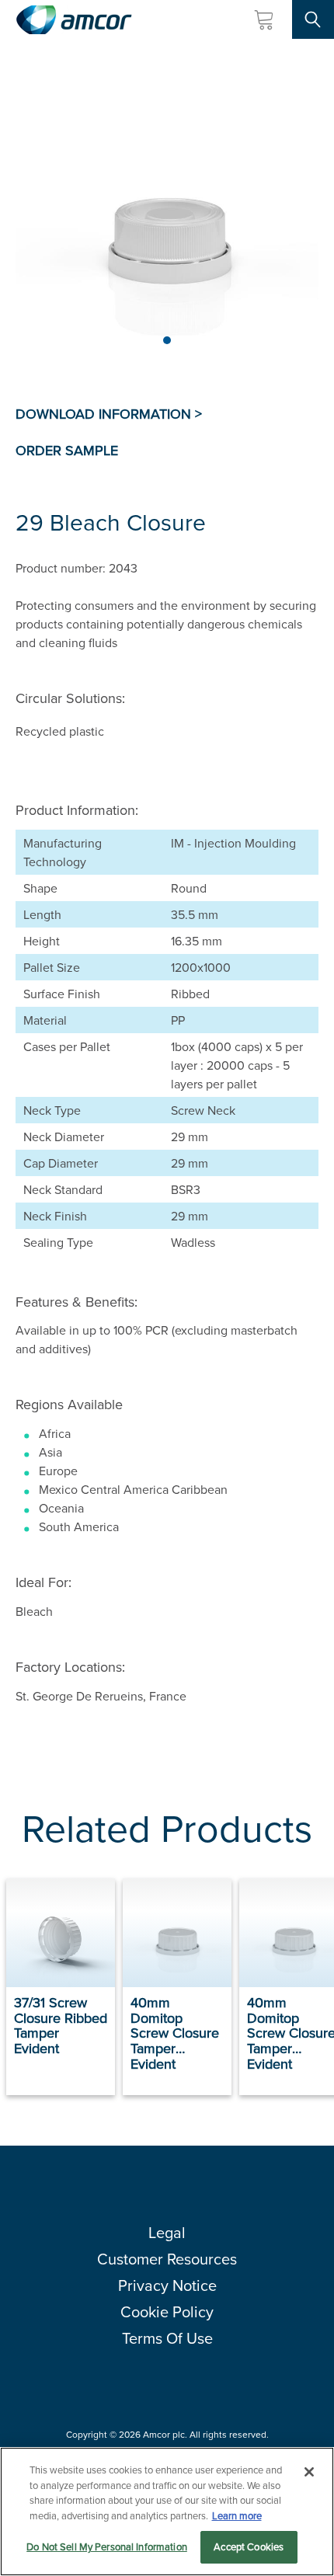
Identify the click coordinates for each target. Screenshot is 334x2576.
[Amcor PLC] (74, 20)
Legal (167, 2232)
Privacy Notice (167, 2285)
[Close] (309, 2472)
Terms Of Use (167, 2338)
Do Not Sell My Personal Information (107, 2546)
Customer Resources (167, 2259)
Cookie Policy (167, 2311)
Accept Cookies (249, 2546)
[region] (167, 2512)
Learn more (237, 2515)
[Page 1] (167, 340)
